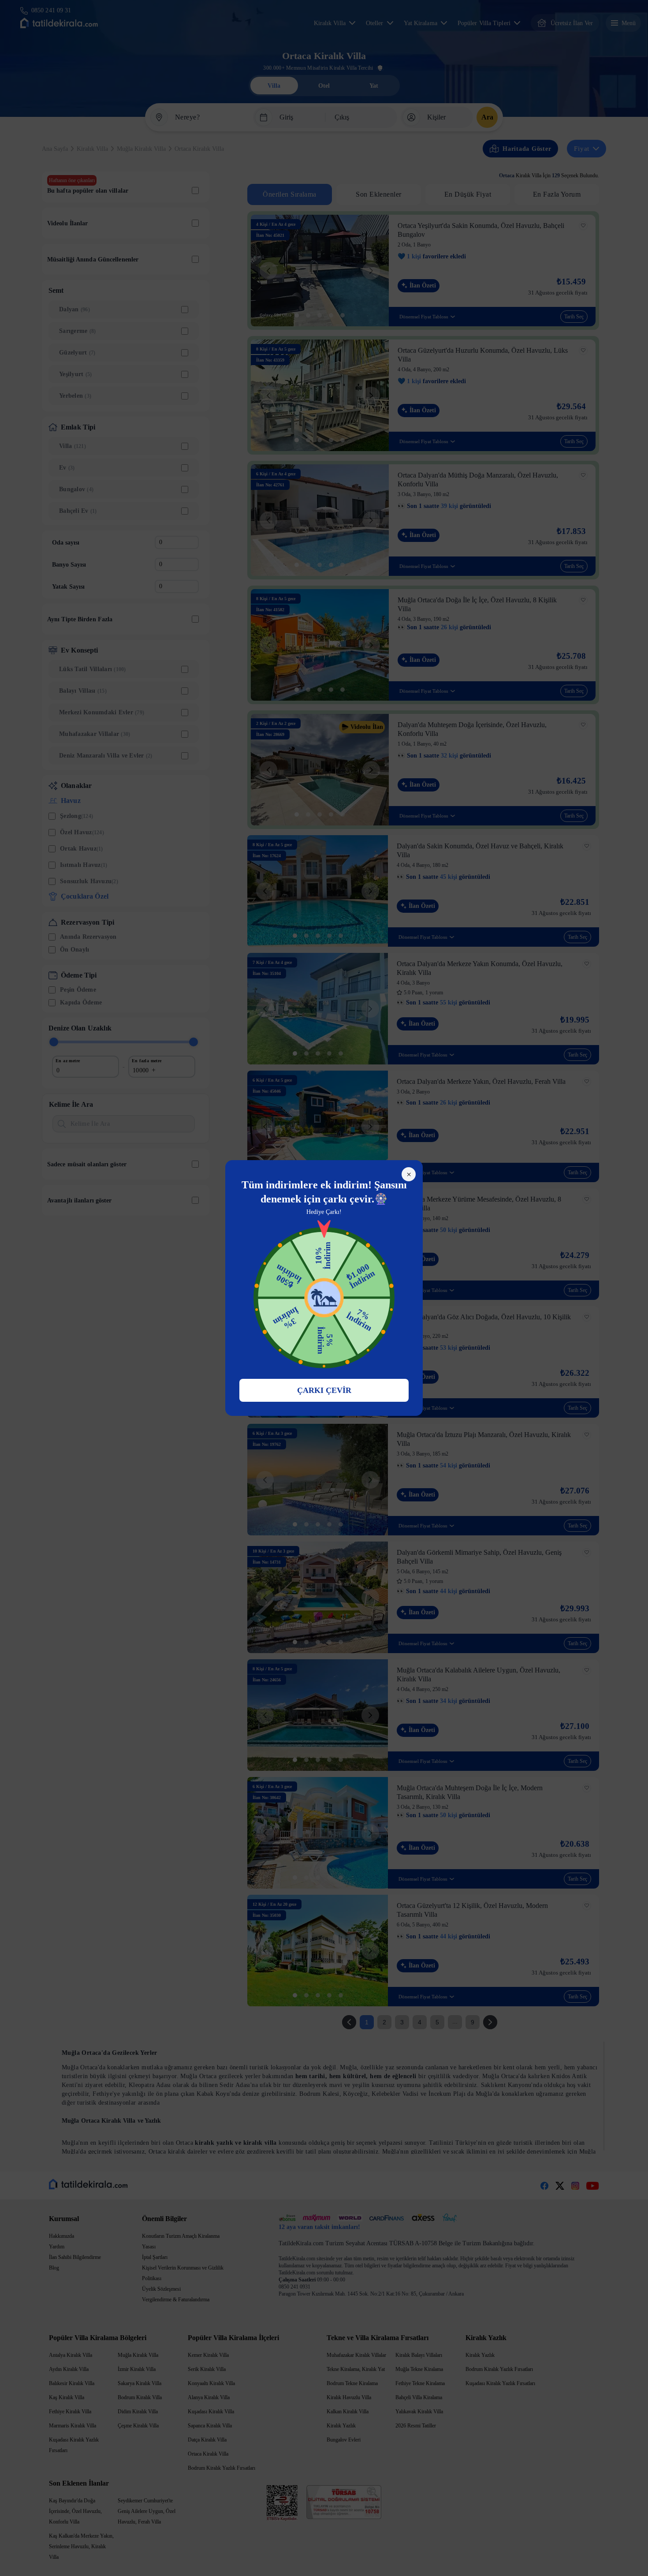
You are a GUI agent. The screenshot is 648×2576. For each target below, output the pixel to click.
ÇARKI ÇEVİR (324, 1390)
